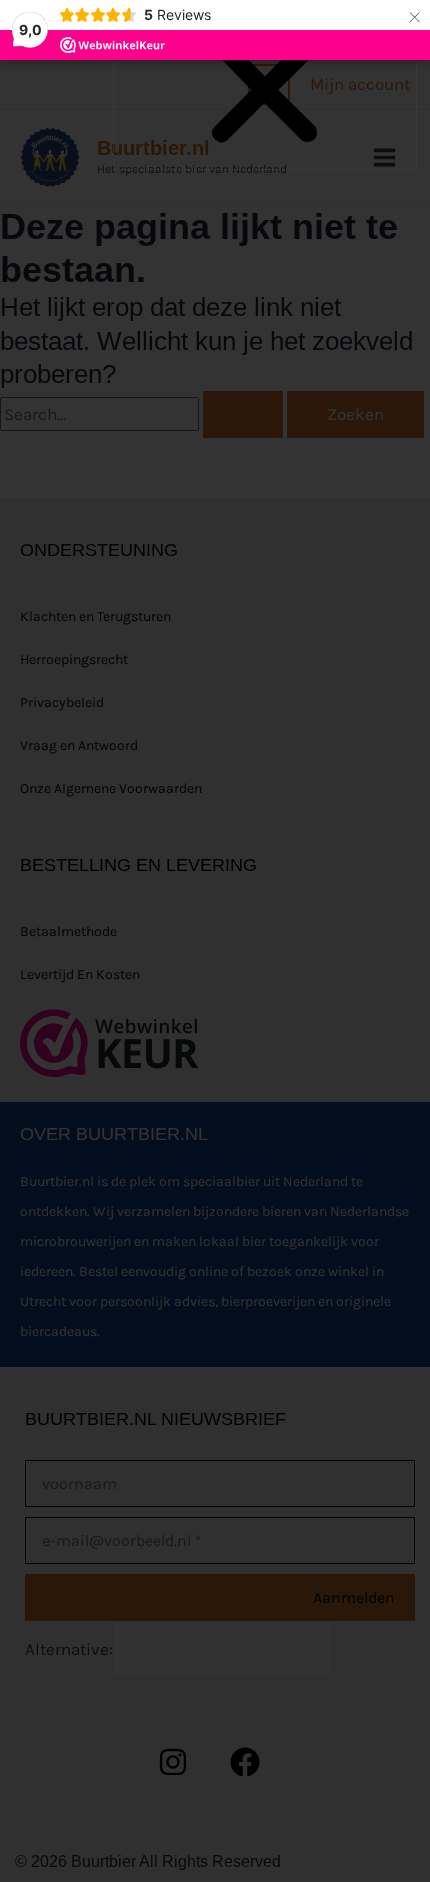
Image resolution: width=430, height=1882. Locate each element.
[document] (215, 941)
